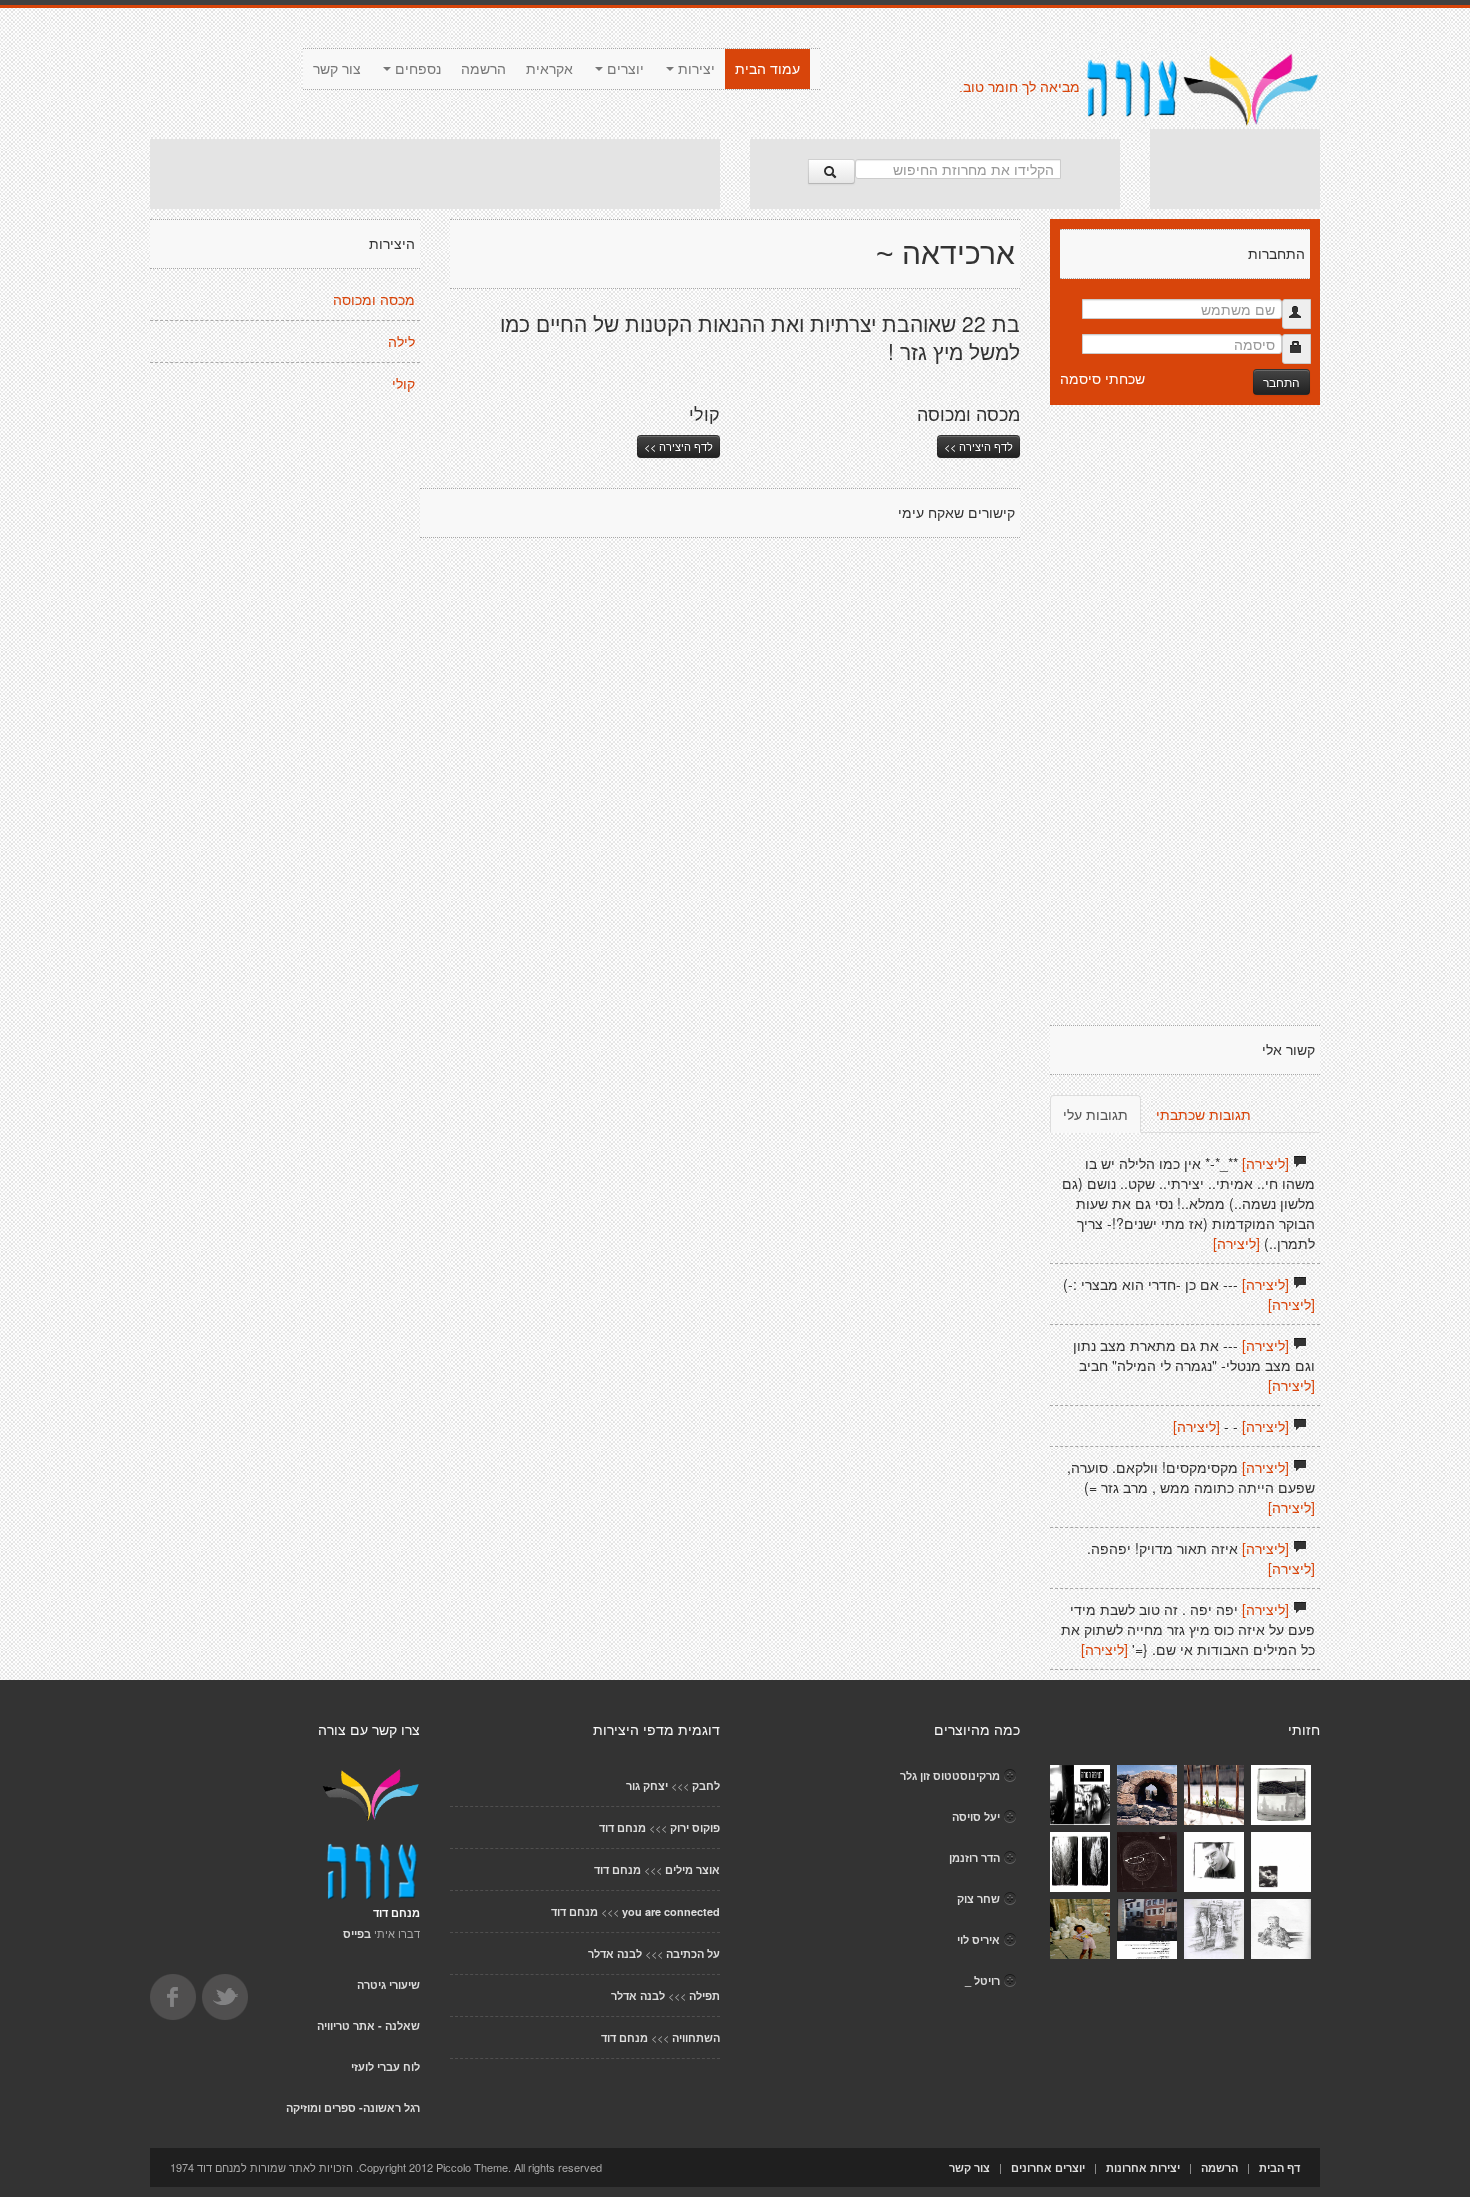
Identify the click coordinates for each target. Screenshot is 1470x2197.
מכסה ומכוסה (374, 300)
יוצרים (623, 69)
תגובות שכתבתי (1203, 1114)
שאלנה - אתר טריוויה (368, 2025)
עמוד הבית (767, 69)
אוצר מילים (692, 1869)
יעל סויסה (976, 1816)
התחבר (1281, 381)
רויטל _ (982, 1980)
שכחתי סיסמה (1102, 378)
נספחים (416, 69)
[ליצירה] (1265, 1163)
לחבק (706, 1785)
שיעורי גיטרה (388, 1984)
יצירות (694, 69)
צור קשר (337, 69)
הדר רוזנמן (974, 1857)
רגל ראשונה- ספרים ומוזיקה (353, 2107)
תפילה (704, 1995)
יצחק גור (647, 1785)
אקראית (549, 69)
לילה (401, 342)
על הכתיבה (693, 1953)
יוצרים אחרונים (1048, 2167)
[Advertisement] (435, 174)
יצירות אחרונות (1143, 2167)
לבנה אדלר (615, 1953)
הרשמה (483, 69)
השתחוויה (696, 2037)
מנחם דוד (622, 1827)
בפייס (357, 1933)
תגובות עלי (1095, 1114)
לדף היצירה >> (678, 446)
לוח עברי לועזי (385, 2066)
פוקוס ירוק (695, 1827)
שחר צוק (978, 1898)
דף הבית (1279, 2167)
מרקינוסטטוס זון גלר (950, 1775)
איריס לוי (978, 1939)
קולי (403, 384)
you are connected (671, 1911)
